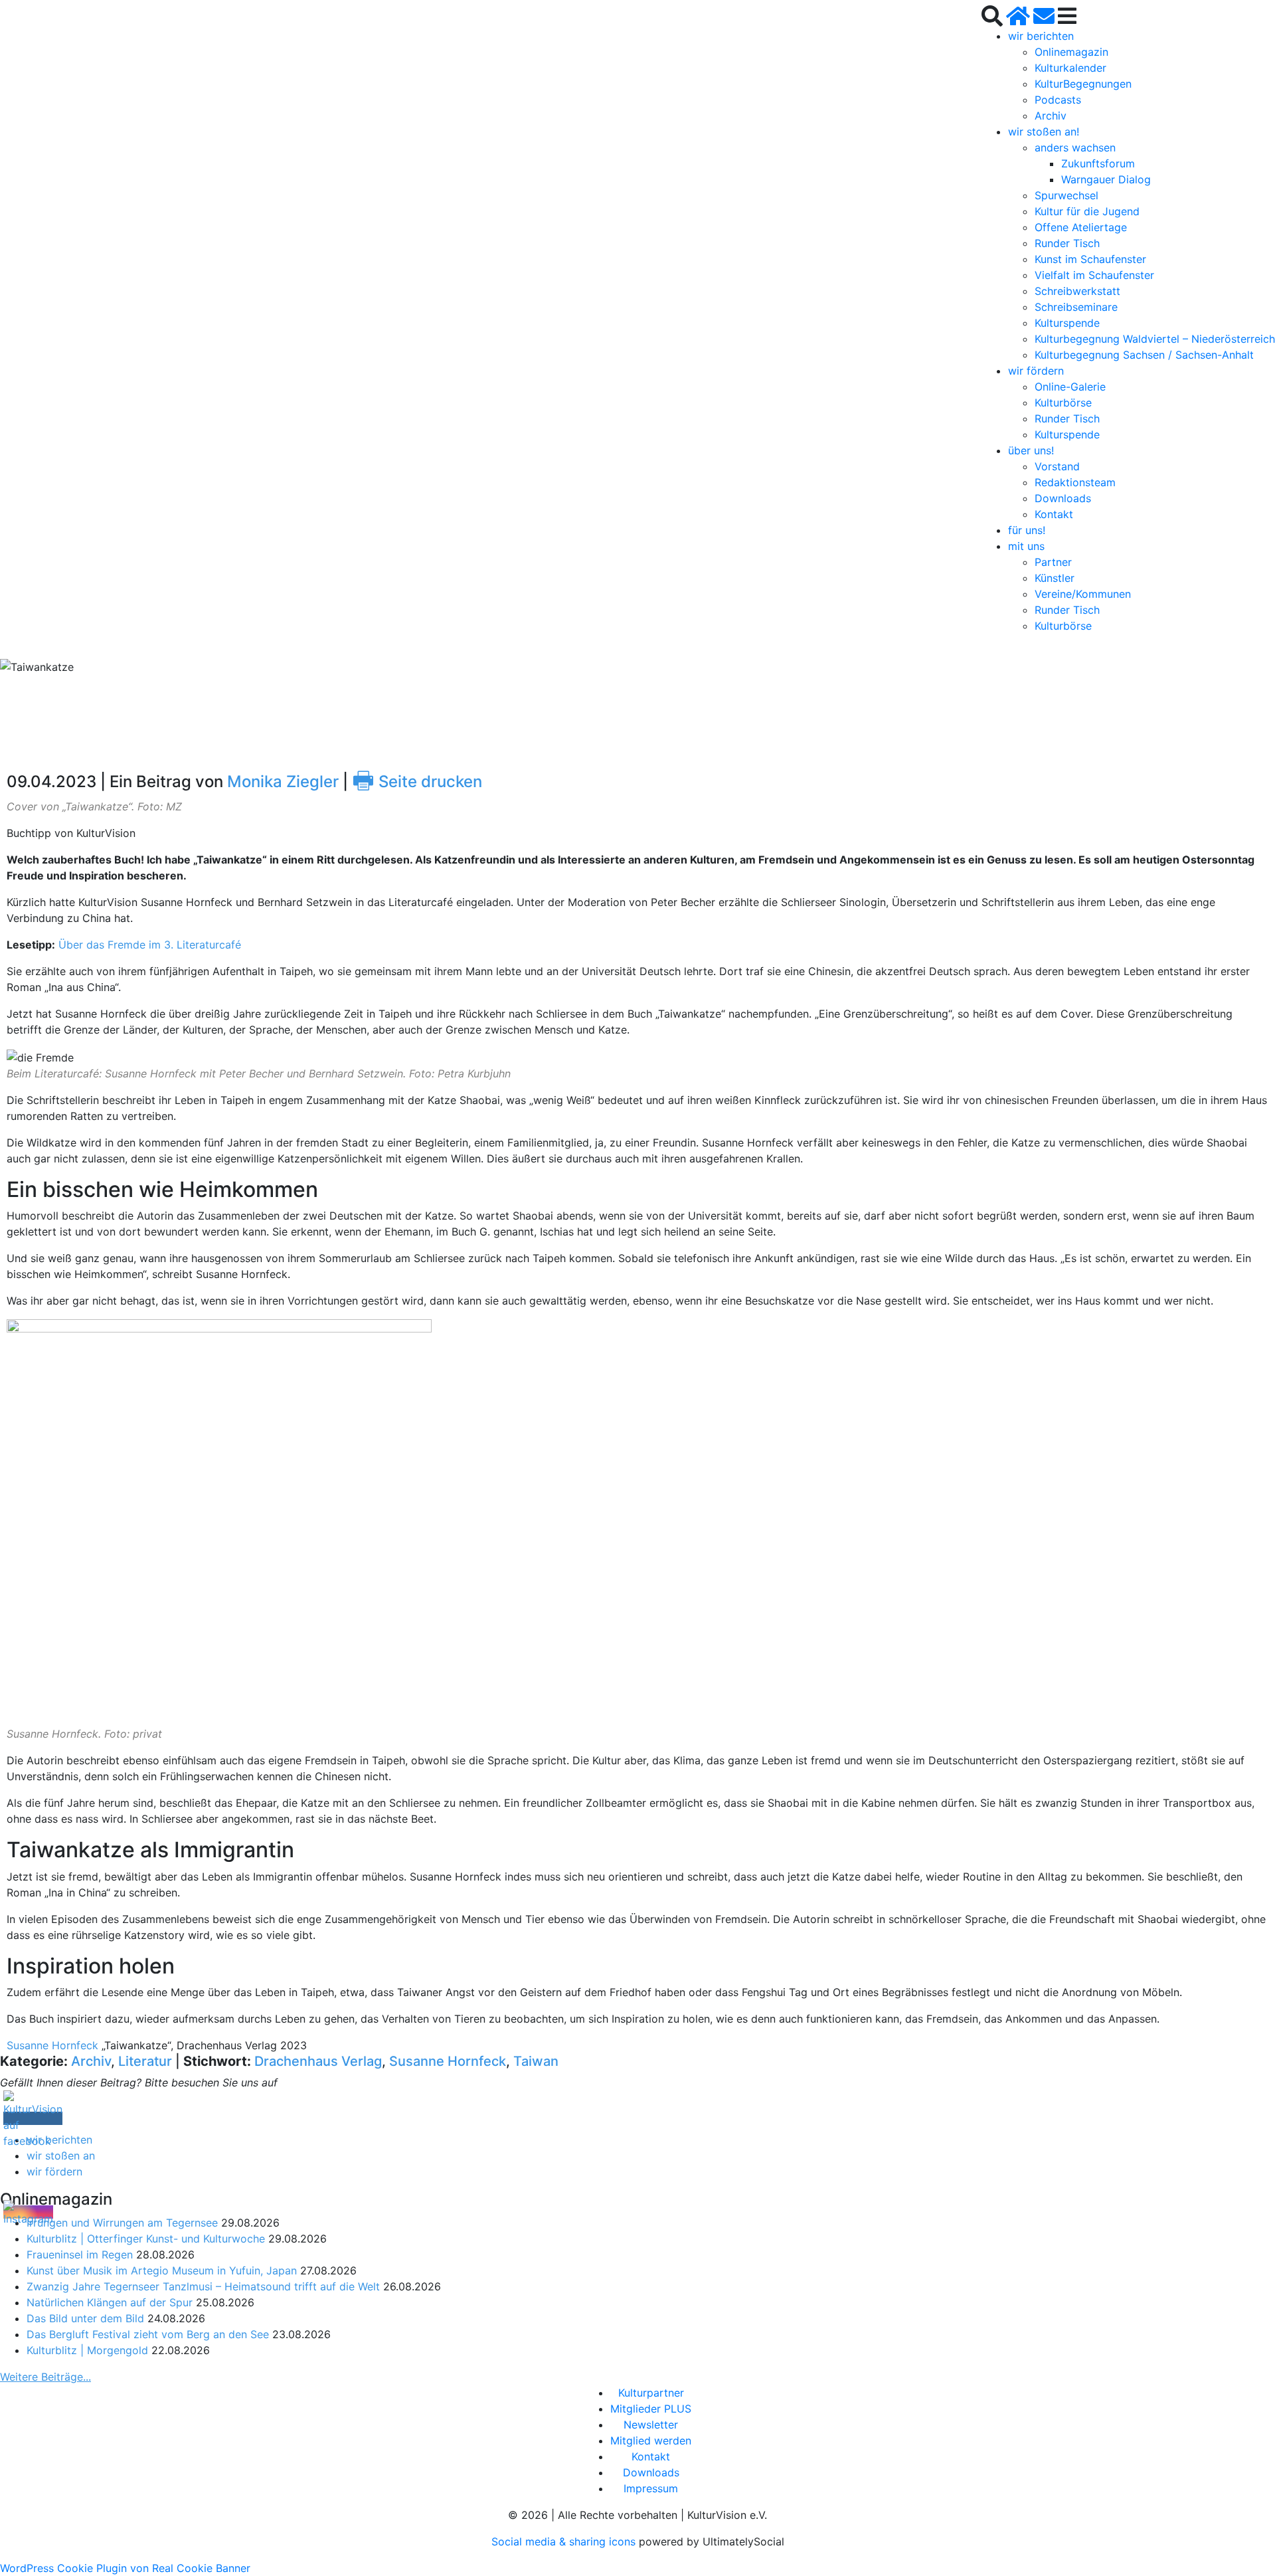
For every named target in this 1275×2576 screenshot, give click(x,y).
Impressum (651, 2488)
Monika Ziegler (283, 782)
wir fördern (1036, 371)
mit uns (1026, 546)
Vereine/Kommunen (1083, 594)
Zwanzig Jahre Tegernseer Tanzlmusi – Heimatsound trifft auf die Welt (203, 2286)
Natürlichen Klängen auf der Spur (110, 2302)
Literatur (145, 2061)
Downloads (1063, 498)
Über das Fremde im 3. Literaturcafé (150, 945)
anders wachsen (1075, 147)
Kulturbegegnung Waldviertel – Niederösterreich (1155, 339)
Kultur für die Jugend (1087, 211)
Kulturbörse (1063, 403)
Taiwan (536, 2061)
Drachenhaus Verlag (318, 2061)
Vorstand (1057, 466)
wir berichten (1041, 36)
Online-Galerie (1070, 387)
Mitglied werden (651, 2440)
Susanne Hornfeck (52, 2045)
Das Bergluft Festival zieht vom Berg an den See (148, 2334)
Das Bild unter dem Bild (85, 2318)
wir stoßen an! (1044, 132)
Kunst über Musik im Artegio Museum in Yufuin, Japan (162, 2270)
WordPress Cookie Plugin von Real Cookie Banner (125, 2568)
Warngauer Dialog (1106, 179)
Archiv (1051, 116)
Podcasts (1058, 100)
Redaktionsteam (1075, 482)
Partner (1053, 562)
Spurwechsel (1066, 195)
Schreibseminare (1076, 307)
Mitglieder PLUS (651, 2409)
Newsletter (651, 2425)
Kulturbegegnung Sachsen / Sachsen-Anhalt (1144, 355)
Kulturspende (1067, 323)
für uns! (1027, 530)
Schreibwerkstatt (1077, 291)
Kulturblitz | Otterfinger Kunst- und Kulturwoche (146, 2239)
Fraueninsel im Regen (80, 2254)
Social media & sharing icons (565, 2541)
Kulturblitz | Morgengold (87, 2350)
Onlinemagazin (1071, 52)
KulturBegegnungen (1083, 84)
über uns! (1031, 450)
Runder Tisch (1067, 243)
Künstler (1055, 578)
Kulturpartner (651, 2393)
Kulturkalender (1070, 68)
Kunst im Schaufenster (1090, 259)
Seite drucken (417, 782)
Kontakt (1054, 514)
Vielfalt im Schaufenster (1094, 275)
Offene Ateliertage (1081, 227)
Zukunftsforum (1098, 163)
